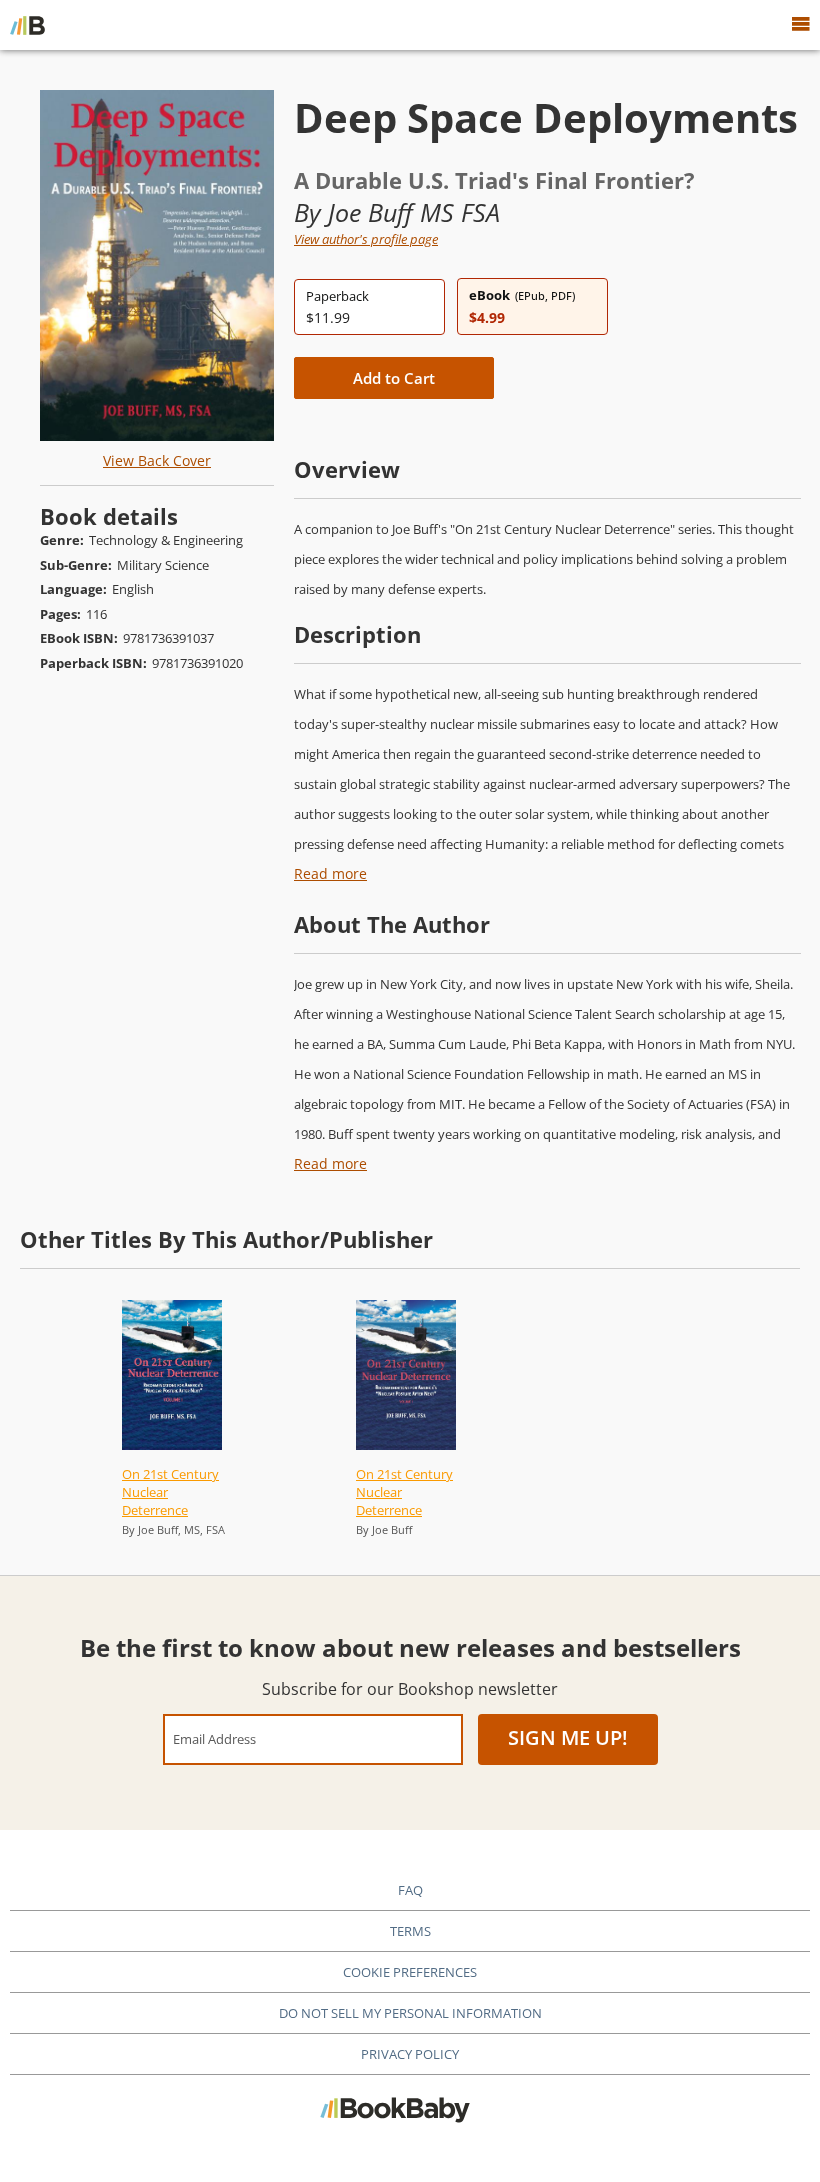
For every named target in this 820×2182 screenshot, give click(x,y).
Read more (330, 873)
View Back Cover (157, 460)
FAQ (410, 1890)
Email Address (214, 1738)
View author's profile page (366, 239)
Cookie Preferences (410, 1972)
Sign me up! (568, 1737)
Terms (410, 1931)
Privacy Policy (410, 2054)
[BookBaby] (27, 25)
